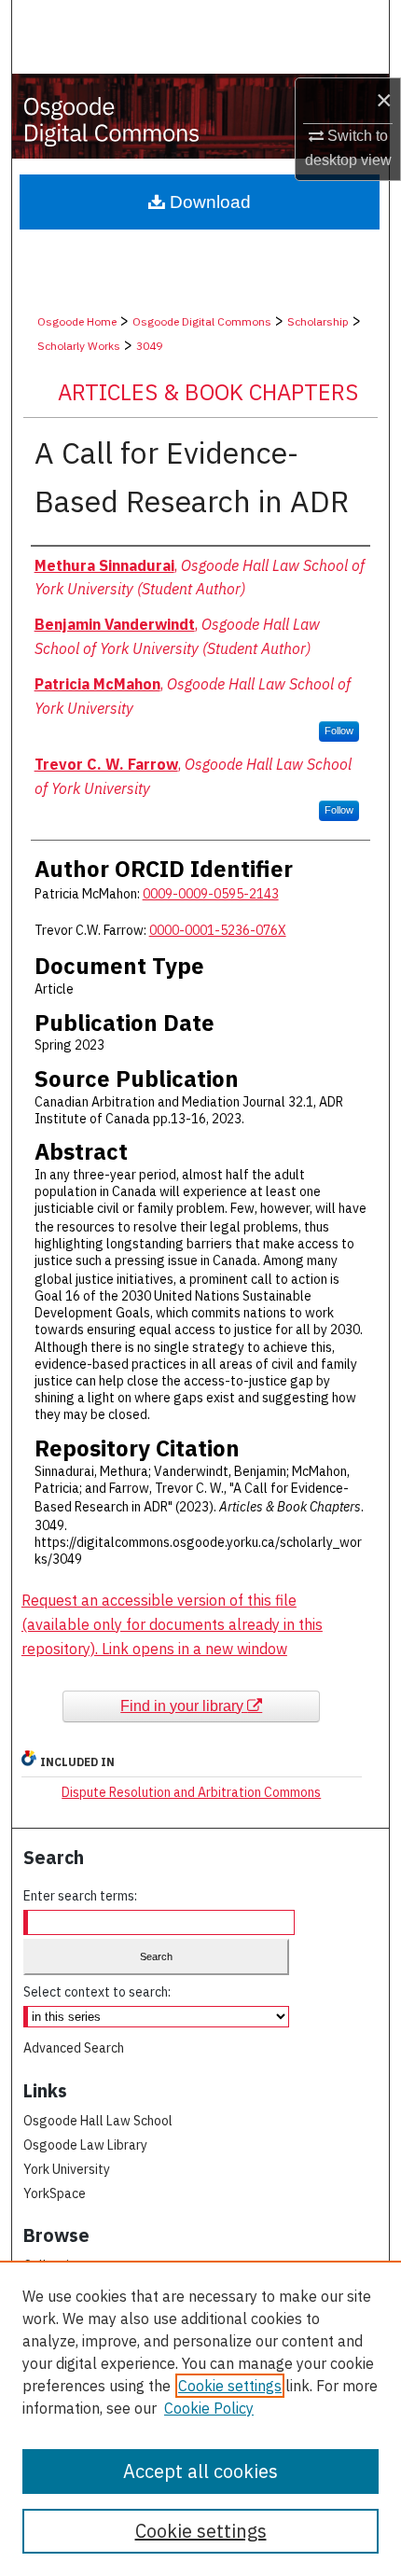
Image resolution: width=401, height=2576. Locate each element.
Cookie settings (230, 2386)
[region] (200, 2418)
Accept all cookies (200, 2471)
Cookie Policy (209, 2408)
